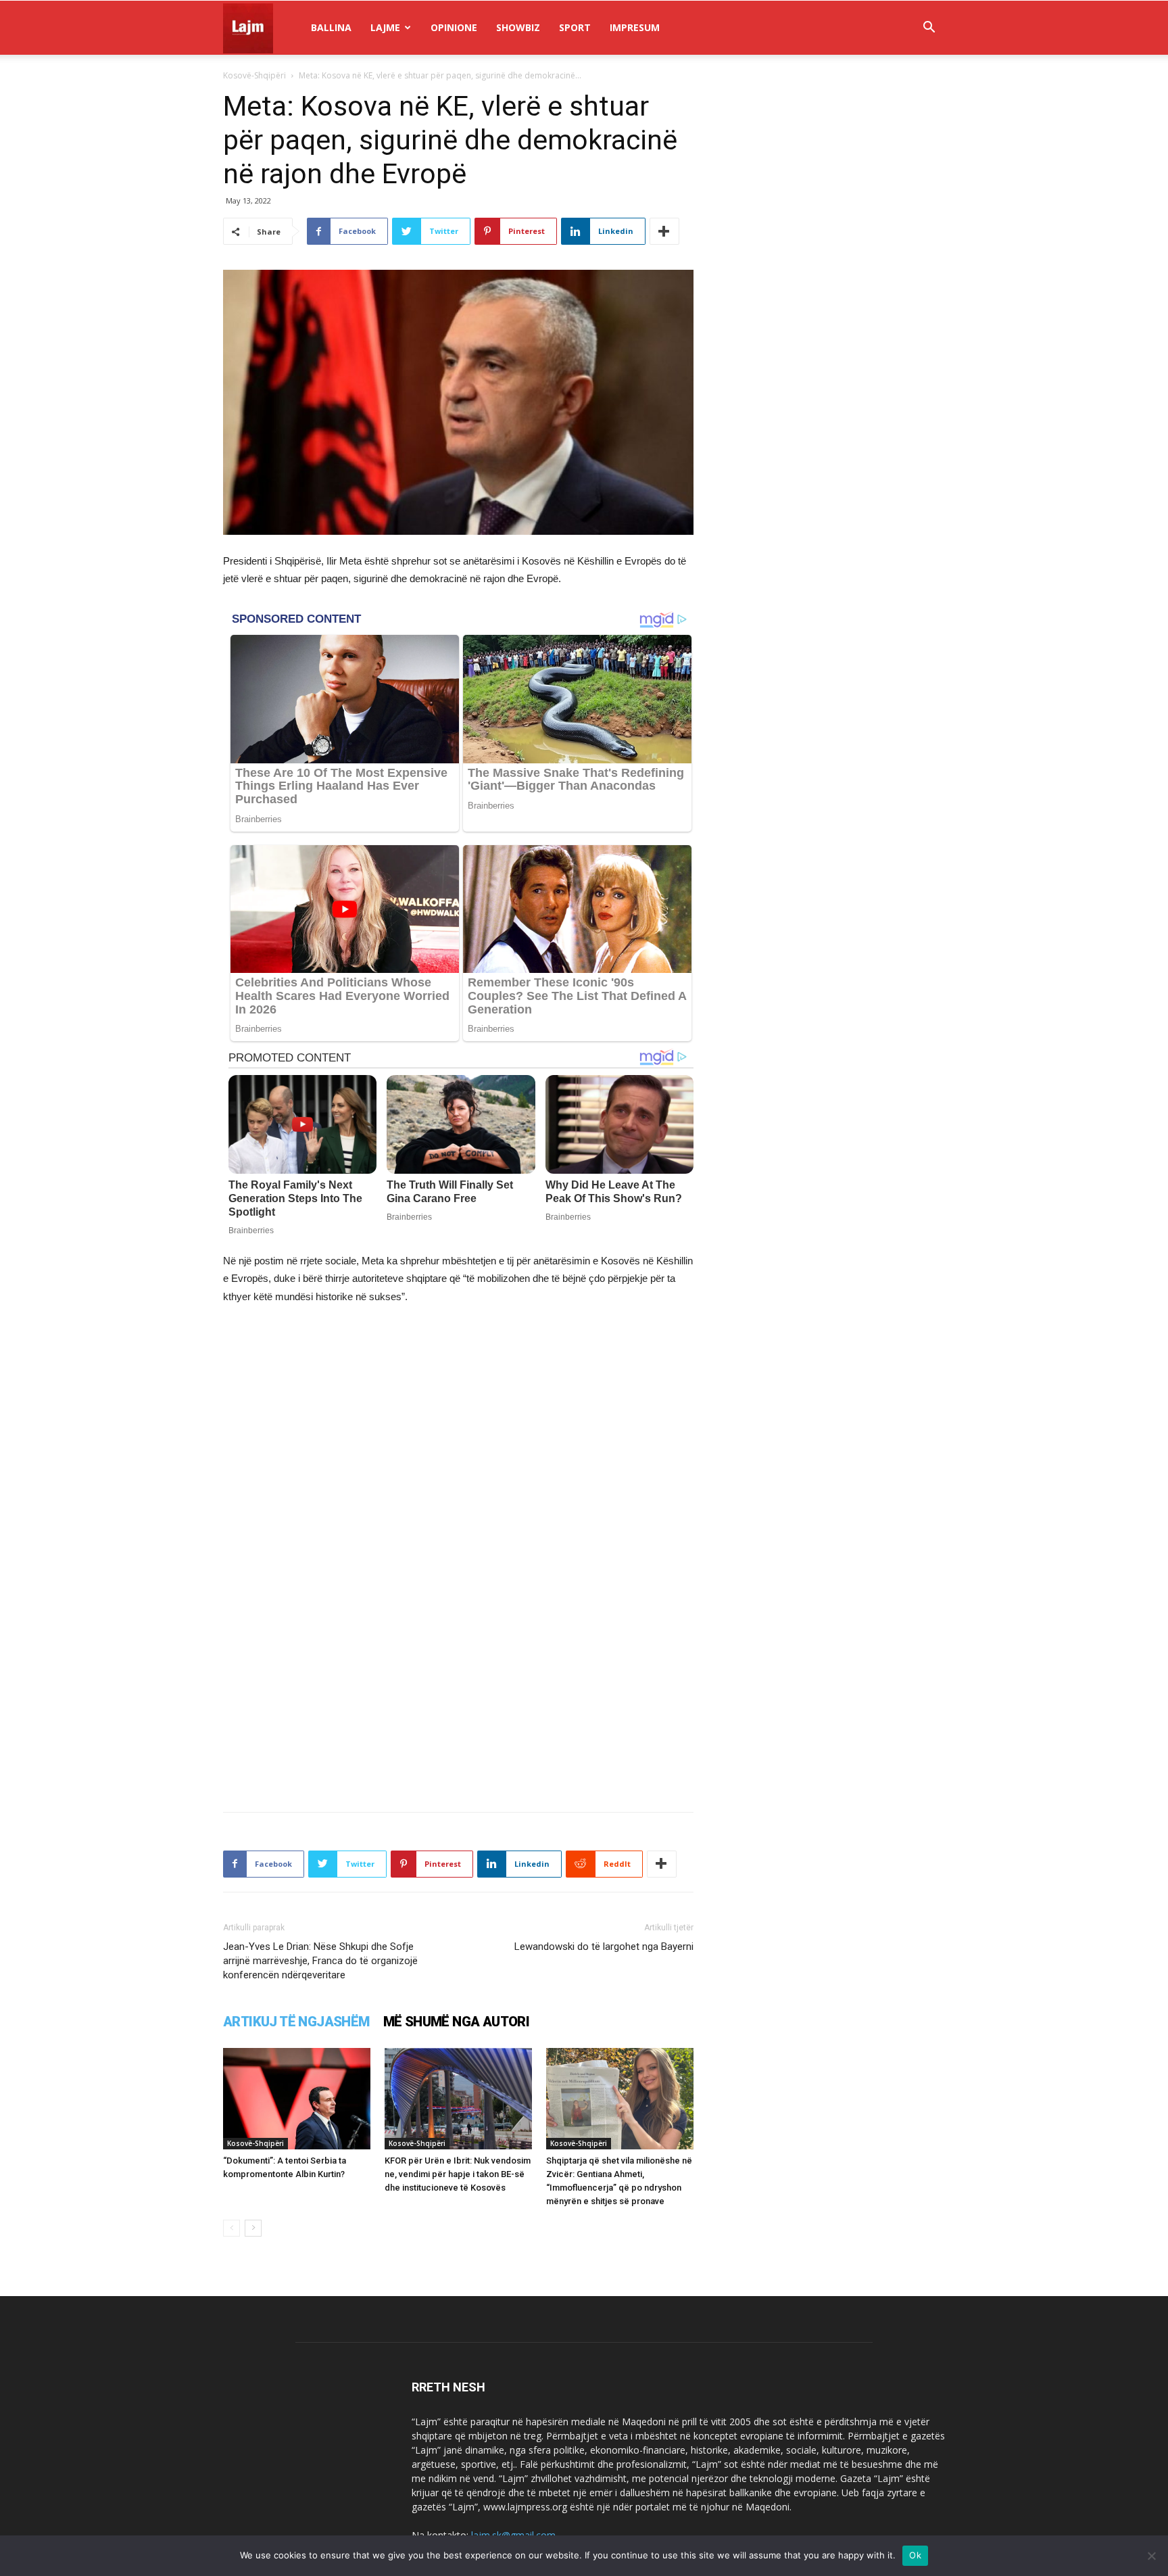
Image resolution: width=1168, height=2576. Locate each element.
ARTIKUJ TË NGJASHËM (296, 2022)
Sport (575, 27)
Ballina (331, 27)
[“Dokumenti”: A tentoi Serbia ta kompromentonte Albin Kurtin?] (297, 2099)
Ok (915, 2555)
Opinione (454, 27)
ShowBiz (518, 27)
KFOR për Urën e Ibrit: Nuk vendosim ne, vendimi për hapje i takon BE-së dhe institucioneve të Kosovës (458, 2174)
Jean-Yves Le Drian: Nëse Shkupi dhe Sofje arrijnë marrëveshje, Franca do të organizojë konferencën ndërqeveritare (320, 1961)
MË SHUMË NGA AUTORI (457, 2022)
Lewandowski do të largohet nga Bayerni (604, 1947)
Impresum (635, 27)
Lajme (385, 27)
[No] (1151, 2556)
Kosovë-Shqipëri (254, 75)
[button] (929, 29)
